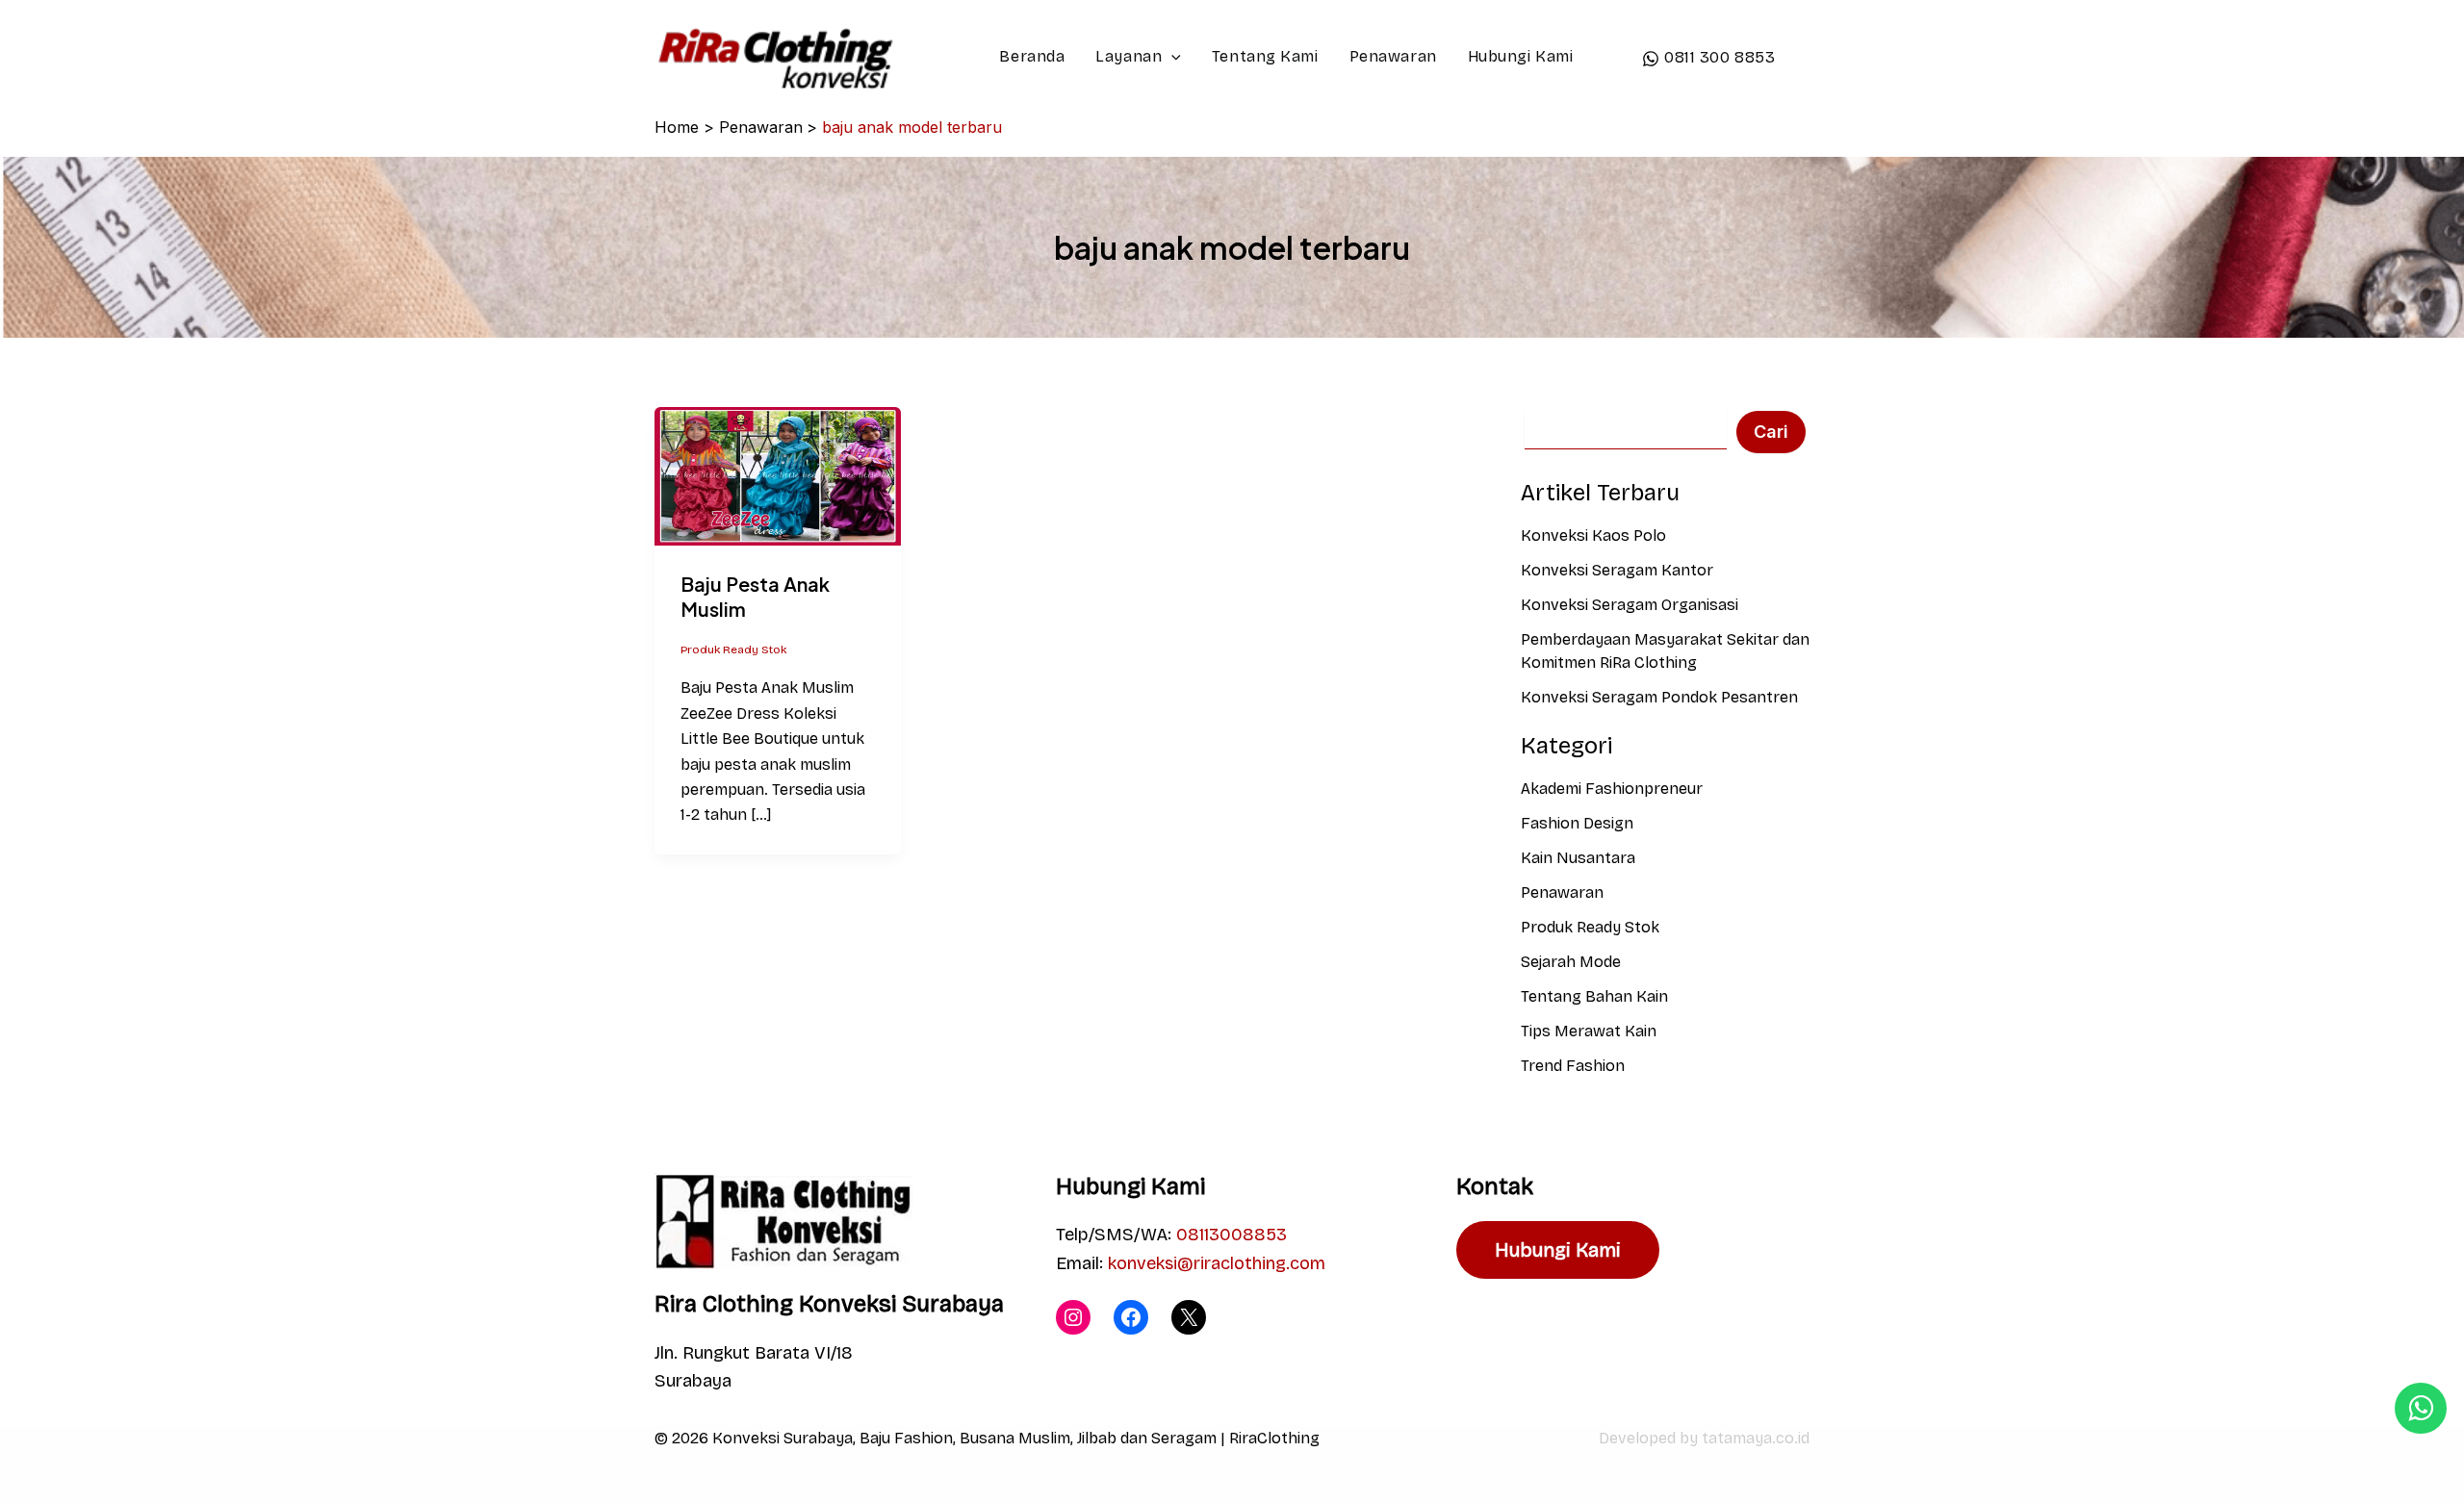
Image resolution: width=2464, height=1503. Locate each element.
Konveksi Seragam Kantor (1617, 570)
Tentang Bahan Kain (1594, 996)
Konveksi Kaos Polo (1593, 535)
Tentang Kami (1265, 56)
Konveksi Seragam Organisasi (1630, 605)
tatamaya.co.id (1756, 1438)
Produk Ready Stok (733, 650)
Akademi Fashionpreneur (1612, 789)
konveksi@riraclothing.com (1217, 1263)
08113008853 (1232, 1235)
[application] (1171, 57)
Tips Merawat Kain (1589, 1031)
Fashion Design (1577, 823)
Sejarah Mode (1571, 962)
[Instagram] (1073, 1317)
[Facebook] (1131, 1317)
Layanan (1129, 56)
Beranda (1032, 56)
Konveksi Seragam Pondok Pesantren (1659, 697)
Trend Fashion (1573, 1066)
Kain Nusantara (1578, 858)
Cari (1771, 432)
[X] (1189, 1317)
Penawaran (1393, 56)
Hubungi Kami (1521, 56)
